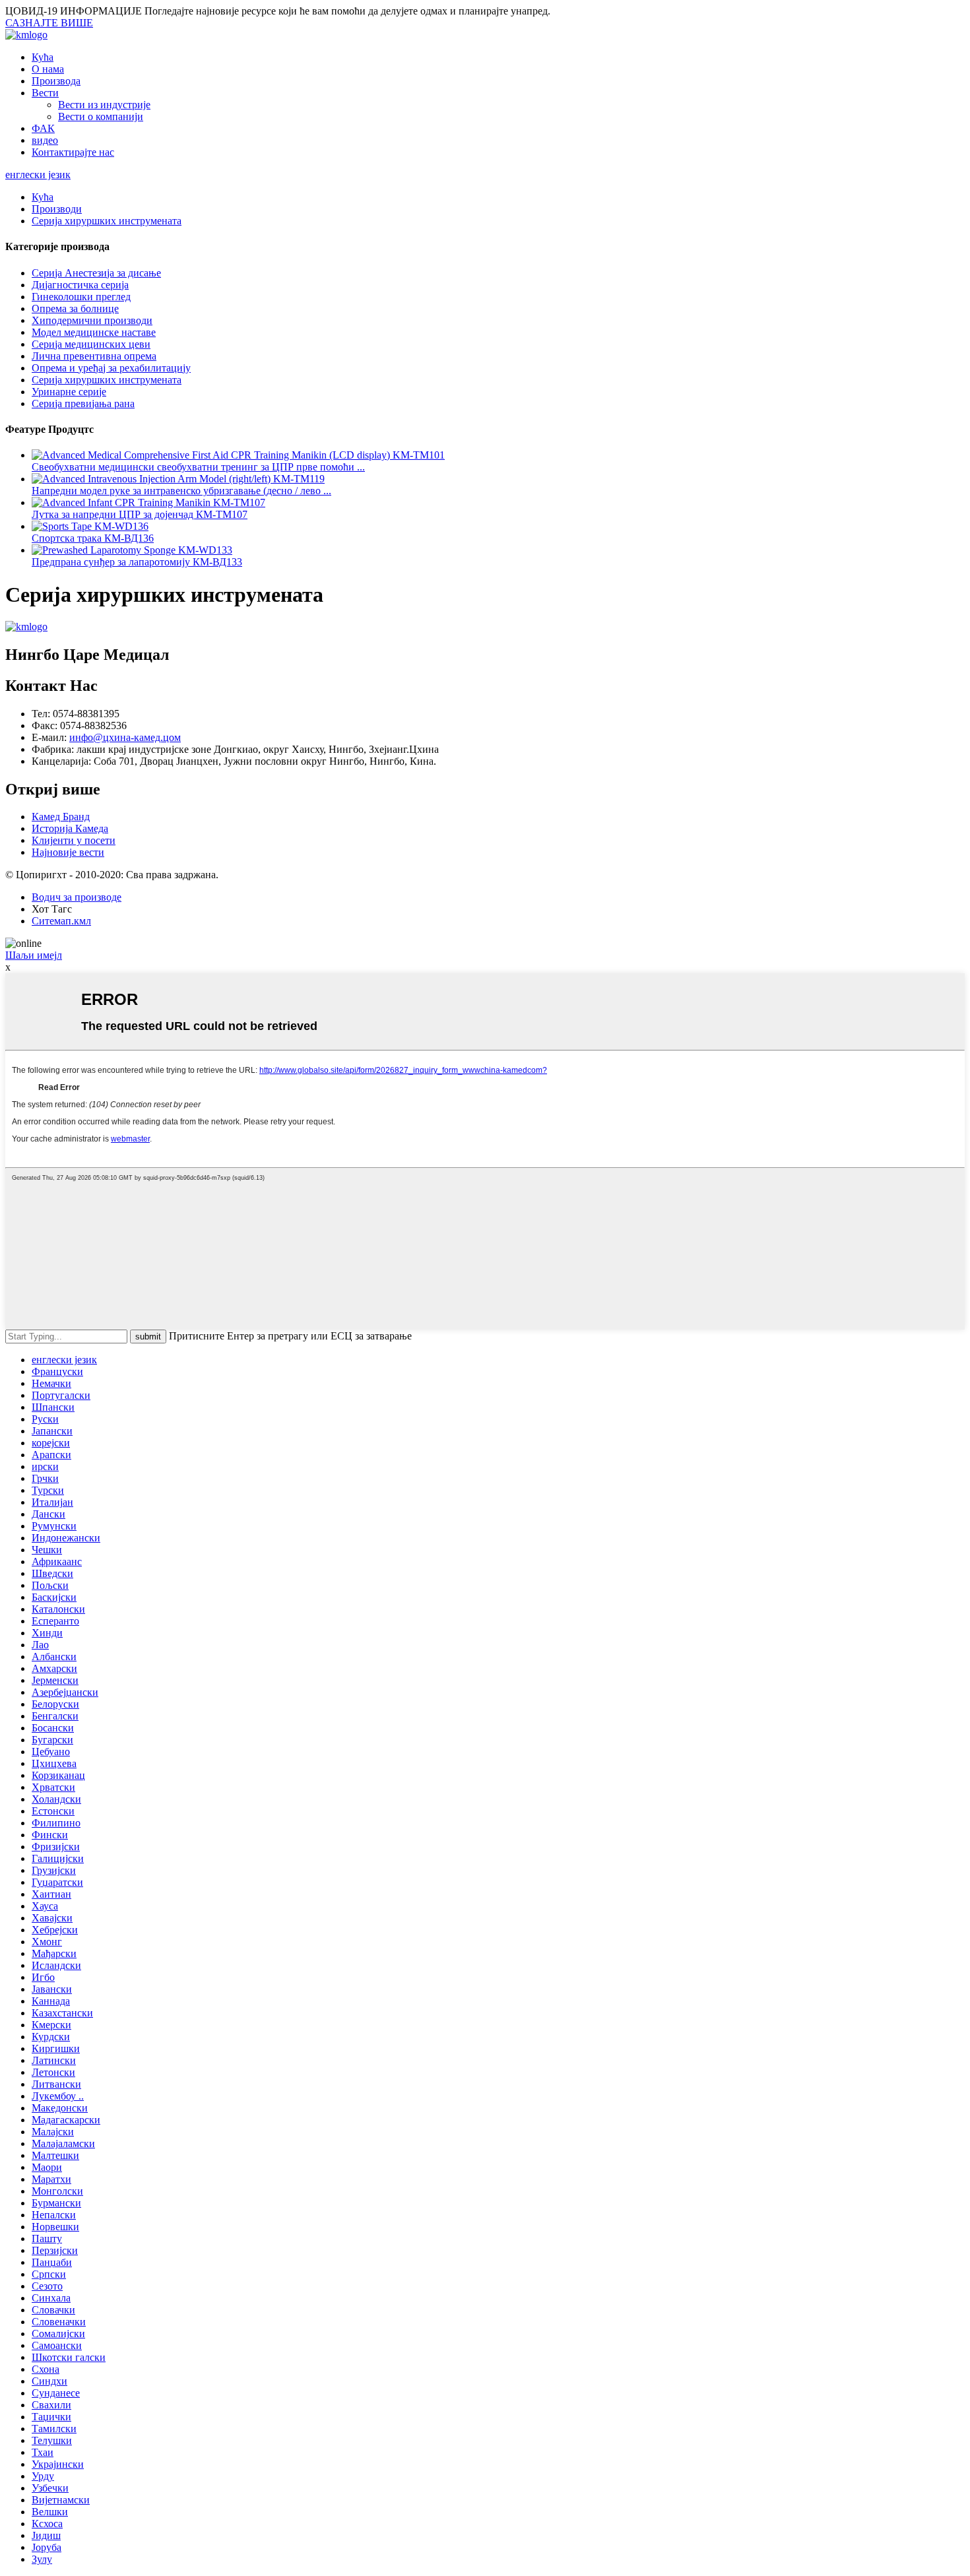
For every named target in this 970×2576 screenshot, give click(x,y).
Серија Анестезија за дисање (96, 273)
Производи (57, 209)
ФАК (43, 128)
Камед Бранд (61, 817)
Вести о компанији (101, 116)
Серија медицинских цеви (91, 344)
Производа (56, 81)
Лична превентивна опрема (94, 356)
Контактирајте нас (73, 152)
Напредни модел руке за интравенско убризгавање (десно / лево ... (181, 491)
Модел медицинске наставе (94, 332)
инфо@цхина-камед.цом (125, 737)
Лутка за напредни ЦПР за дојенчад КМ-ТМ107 (140, 514)
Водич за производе (77, 897)
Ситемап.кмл (61, 921)
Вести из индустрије (104, 105)
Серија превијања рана (83, 403)
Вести (45, 93)
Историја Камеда (70, 828)
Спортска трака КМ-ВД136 (93, 538)
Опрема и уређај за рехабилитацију (111, 368)
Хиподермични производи (92, 320)
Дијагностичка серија (80, 285)
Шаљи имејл (34, 955)
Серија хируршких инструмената (107, 221)
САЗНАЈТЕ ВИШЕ (49, 23)
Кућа (43, 57)
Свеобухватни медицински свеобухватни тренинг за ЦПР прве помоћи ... (198, 467)
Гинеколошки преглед (81, 297)
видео (45, 140)
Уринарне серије (69, 392)
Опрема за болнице (75, 308)
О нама (48, 69)
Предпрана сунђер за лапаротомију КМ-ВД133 (137, 562)
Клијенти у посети (74, 840)
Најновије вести (68, 852)
